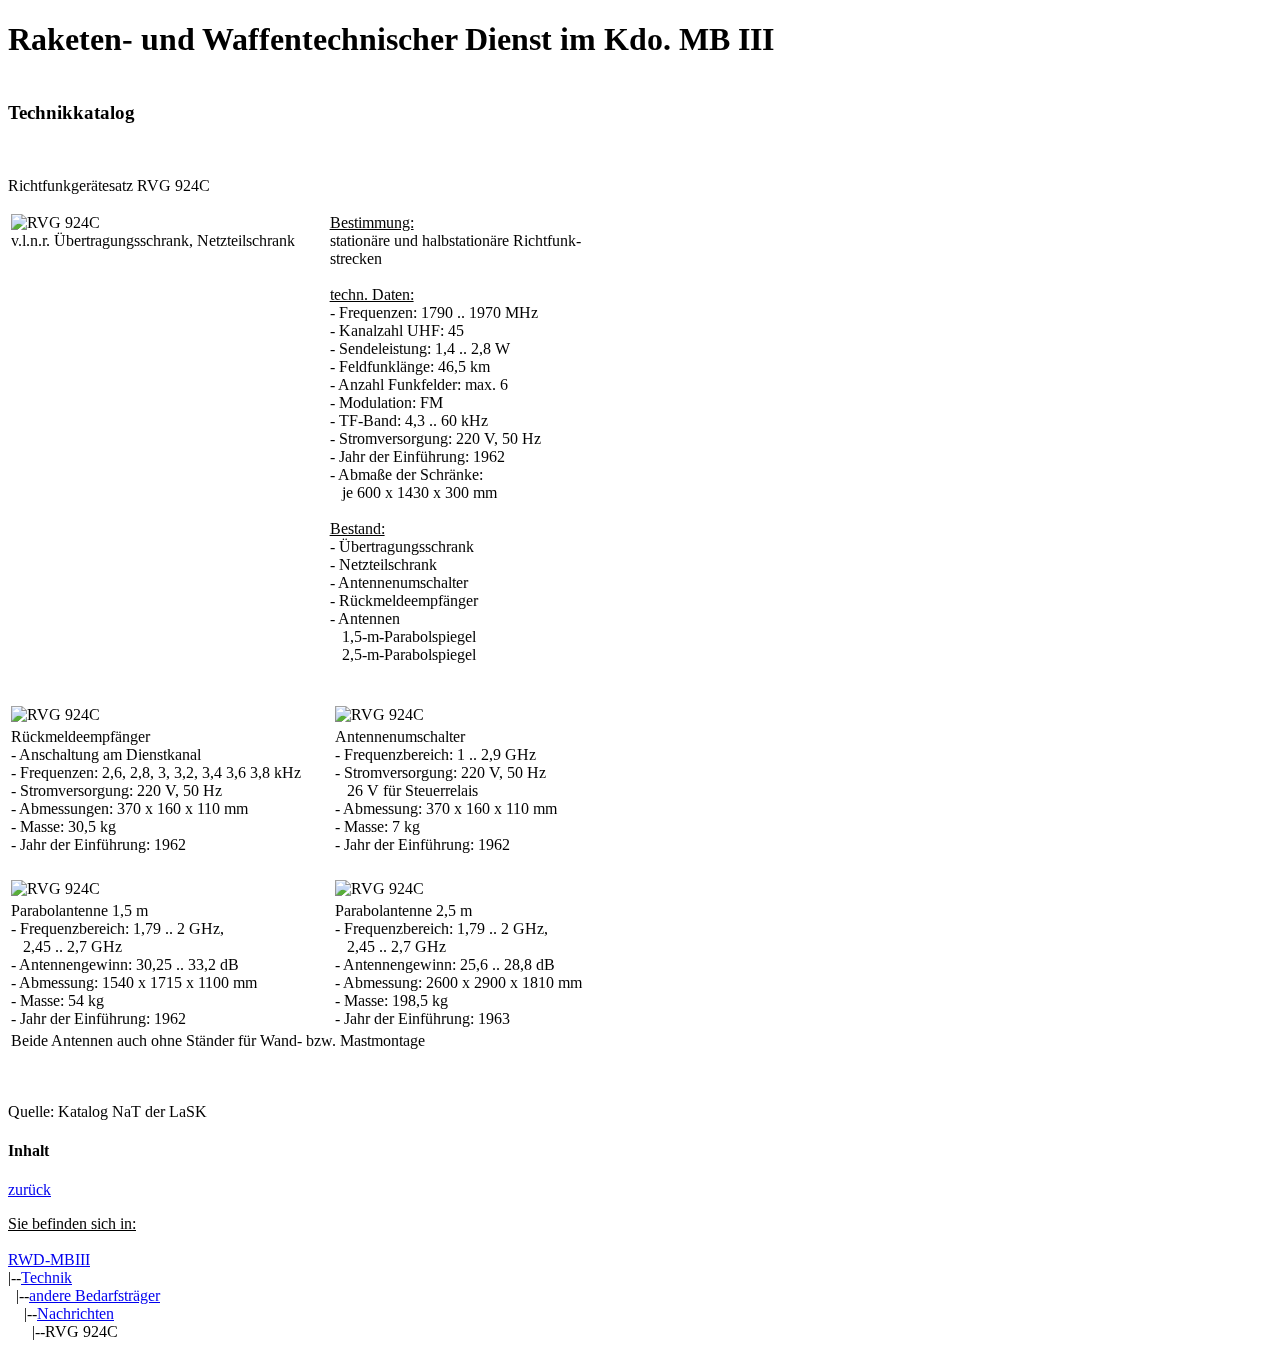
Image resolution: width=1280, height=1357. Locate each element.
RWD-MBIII (49, 1259)
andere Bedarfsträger (94, 1295)
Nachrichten (75, 1313)
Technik (46, 1277)
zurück (29, 1189)
